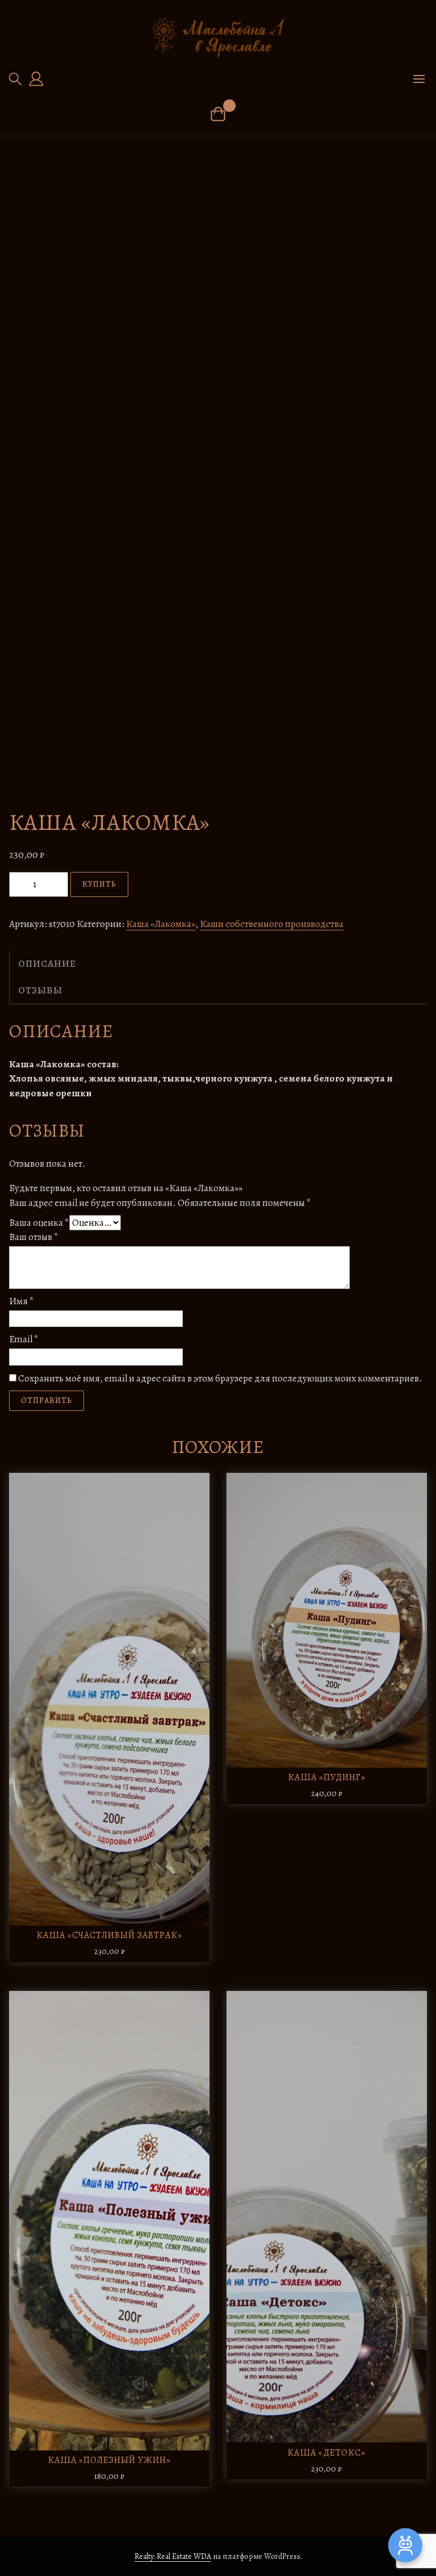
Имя (22, 1301)
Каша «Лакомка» (161, 924)
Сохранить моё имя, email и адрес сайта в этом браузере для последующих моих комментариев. (220, 1378)
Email (24, 1339)
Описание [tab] (47, 964)
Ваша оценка (39, 1223)
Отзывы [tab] (40, 990)
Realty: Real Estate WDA (173, 2556)
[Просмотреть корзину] (218, 114)
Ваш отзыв (34, 1237)
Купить (99, 884)
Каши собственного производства (272, 924)
